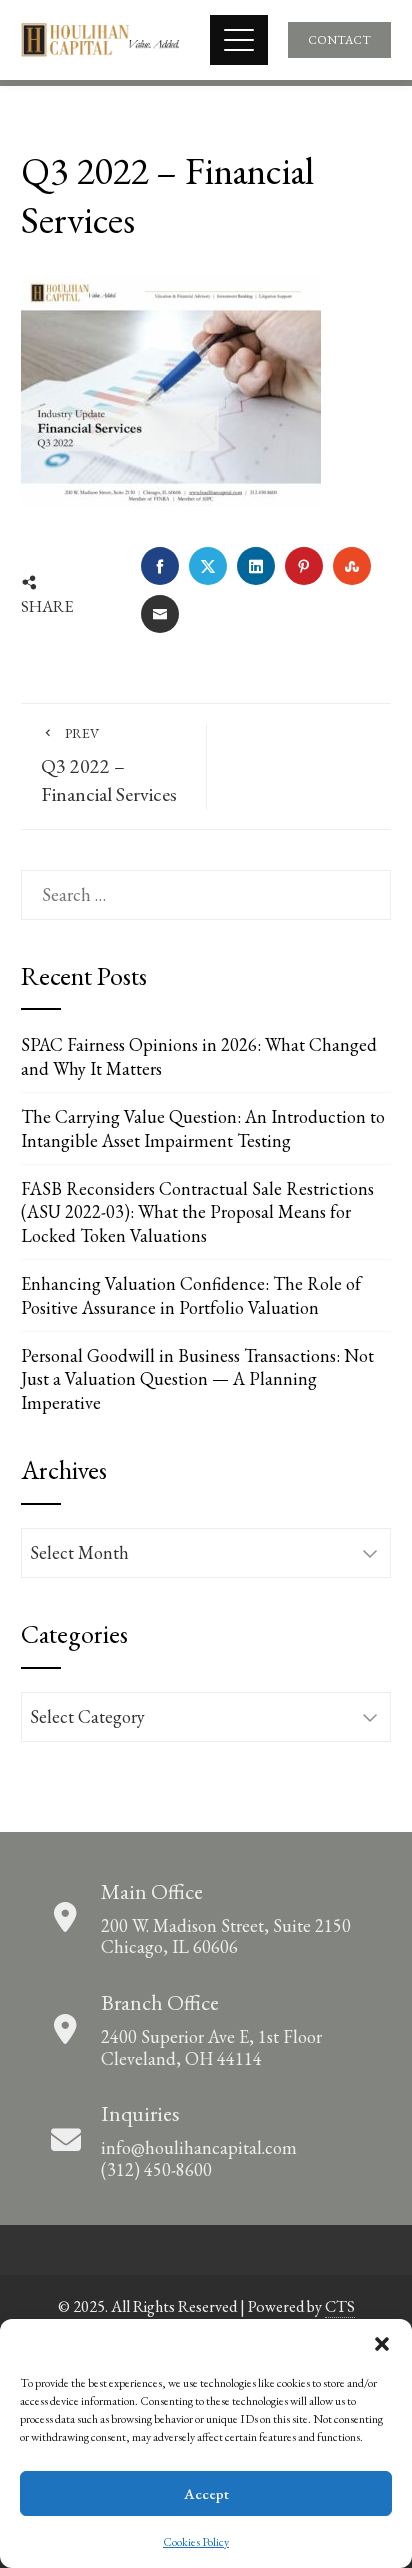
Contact (339, 40)
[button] (382, 2344)
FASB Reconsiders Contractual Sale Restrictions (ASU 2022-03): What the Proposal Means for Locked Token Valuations (197, 1212)
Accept (206, 2493)
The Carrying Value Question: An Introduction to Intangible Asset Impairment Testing (203, 1128)
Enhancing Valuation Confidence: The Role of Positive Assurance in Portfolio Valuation (191, 1295)
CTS (340, 2306)
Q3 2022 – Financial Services (109, 765)
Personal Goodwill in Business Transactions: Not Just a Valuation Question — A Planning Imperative (197, 1379)
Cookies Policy (196, 2542)
